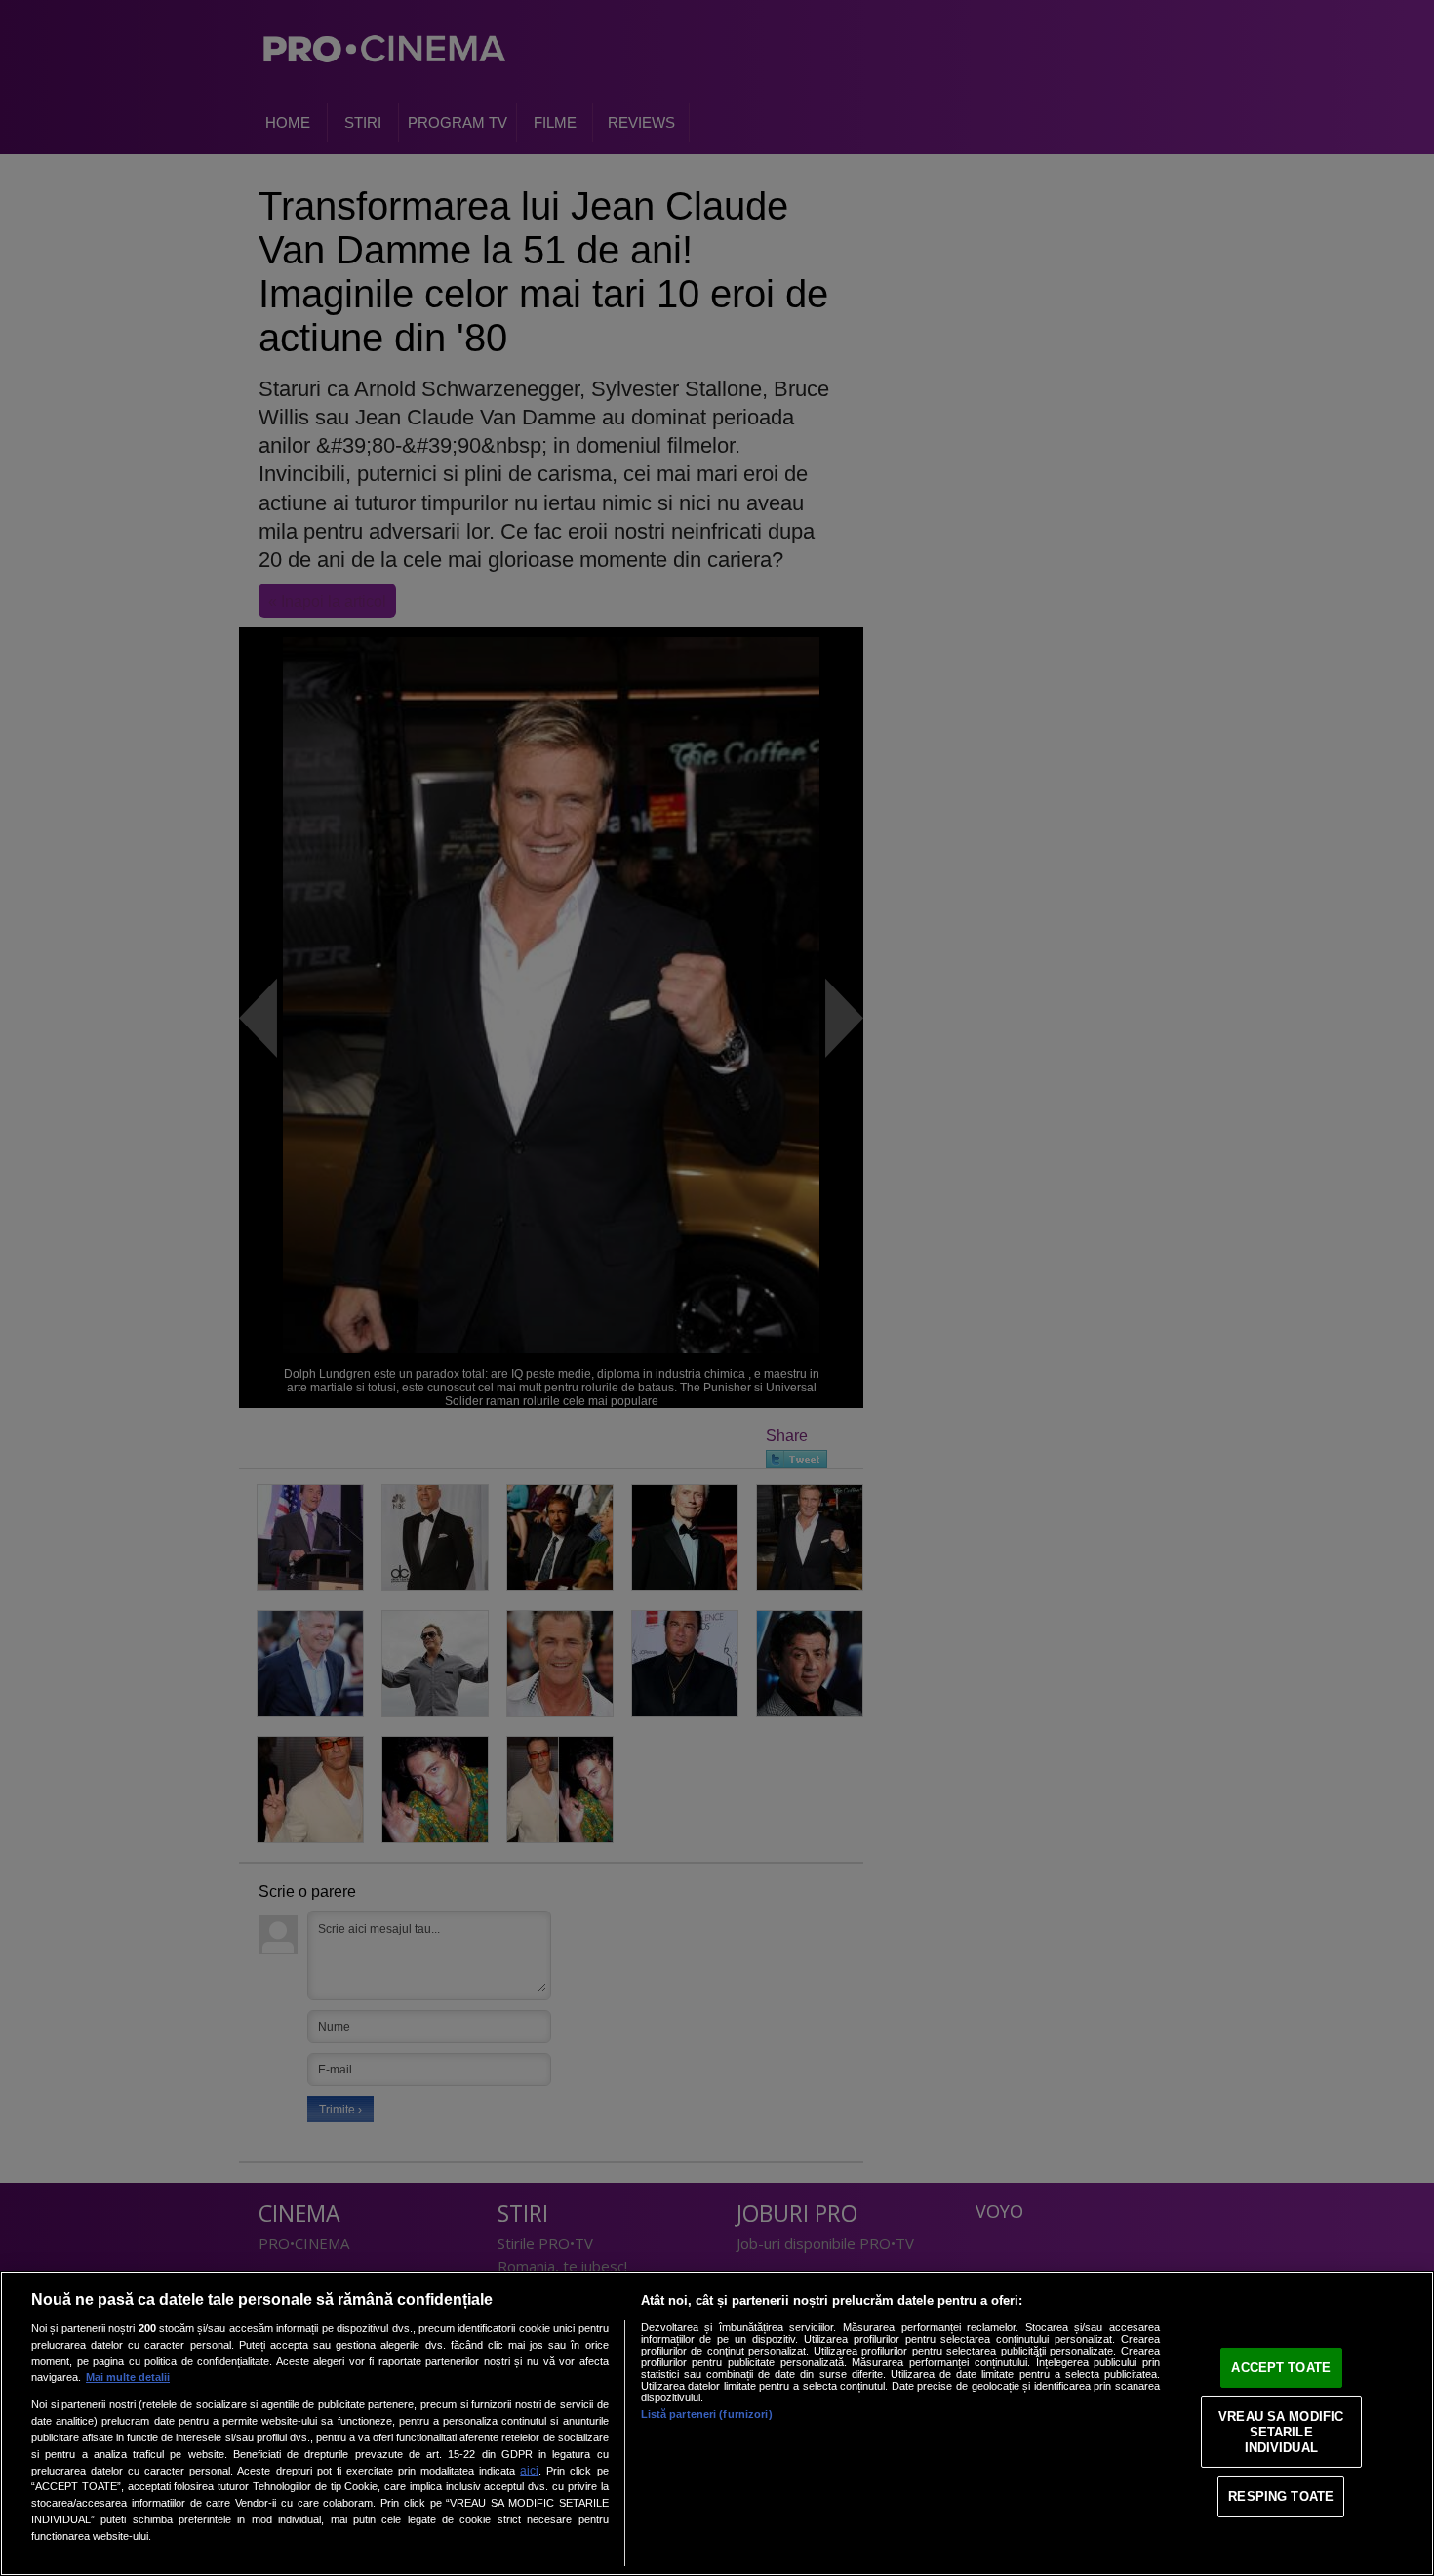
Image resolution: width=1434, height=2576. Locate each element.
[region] (717, 2423)
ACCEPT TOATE (1281, 2368)
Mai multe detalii (128, 2377)
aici (529, 2471)
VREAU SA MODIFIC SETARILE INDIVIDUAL (1281, 2432)
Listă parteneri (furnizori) (707, 2414)
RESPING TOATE (1281, 2496)
